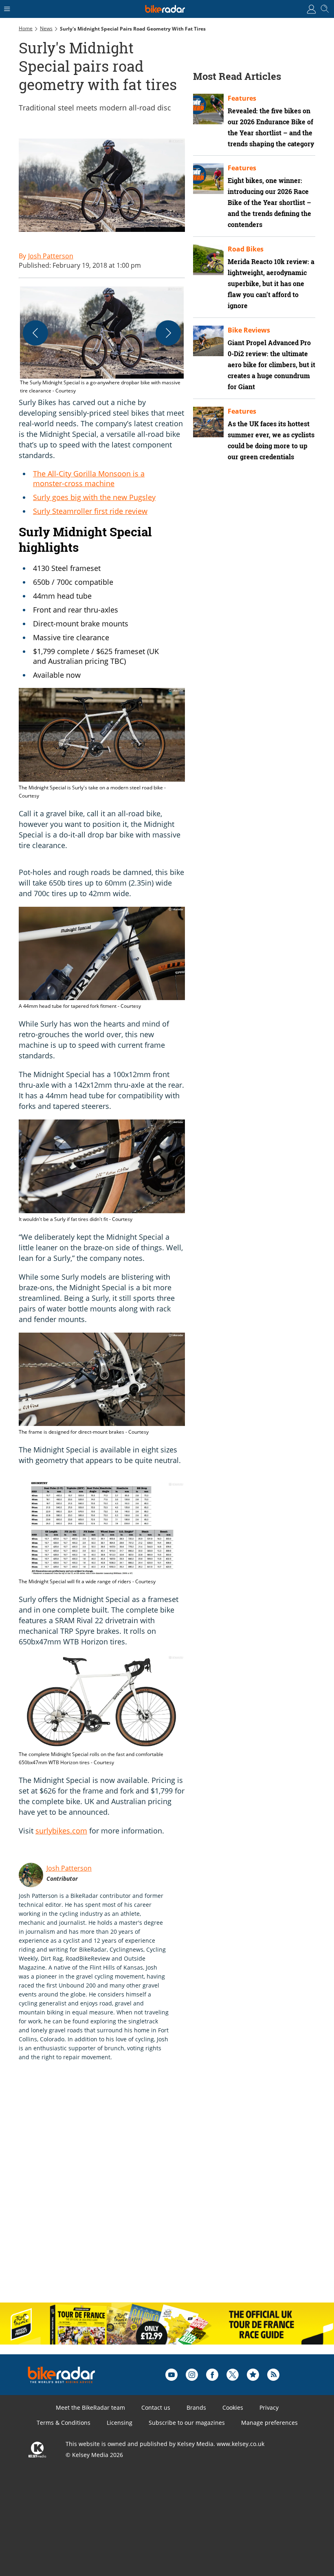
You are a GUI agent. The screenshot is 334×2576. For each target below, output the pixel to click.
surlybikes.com (61, 1831)
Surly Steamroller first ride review (90, 511)
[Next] (168, 333)
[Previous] (35, 333)
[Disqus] (145, 2190)
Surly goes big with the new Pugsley (94, 497)
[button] (102, 341)
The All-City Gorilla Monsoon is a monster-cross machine (89, 478)
